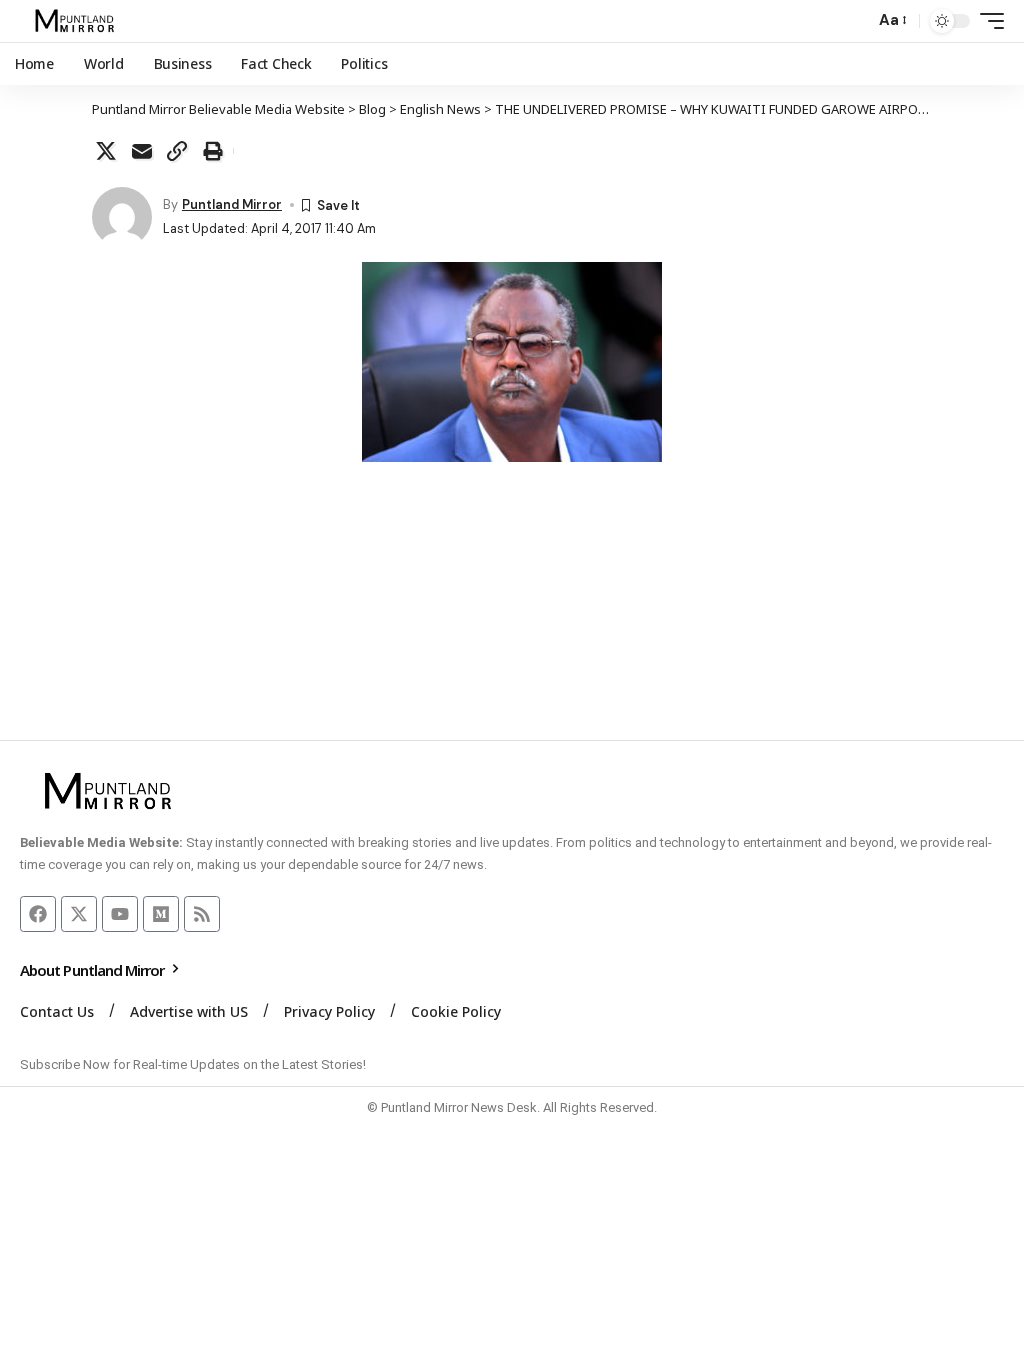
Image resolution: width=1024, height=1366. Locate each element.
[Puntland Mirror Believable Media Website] (77, 21)
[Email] (142, 151)
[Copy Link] (177, 151)
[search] (854, 21)
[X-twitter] (79, 914)
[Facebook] (38, 914)
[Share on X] (106, 151)
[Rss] (202, 914)
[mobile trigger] (987, 21)
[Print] (213, 151)
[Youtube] (120, 914)
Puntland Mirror (232, 204)
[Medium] (161, 914)
